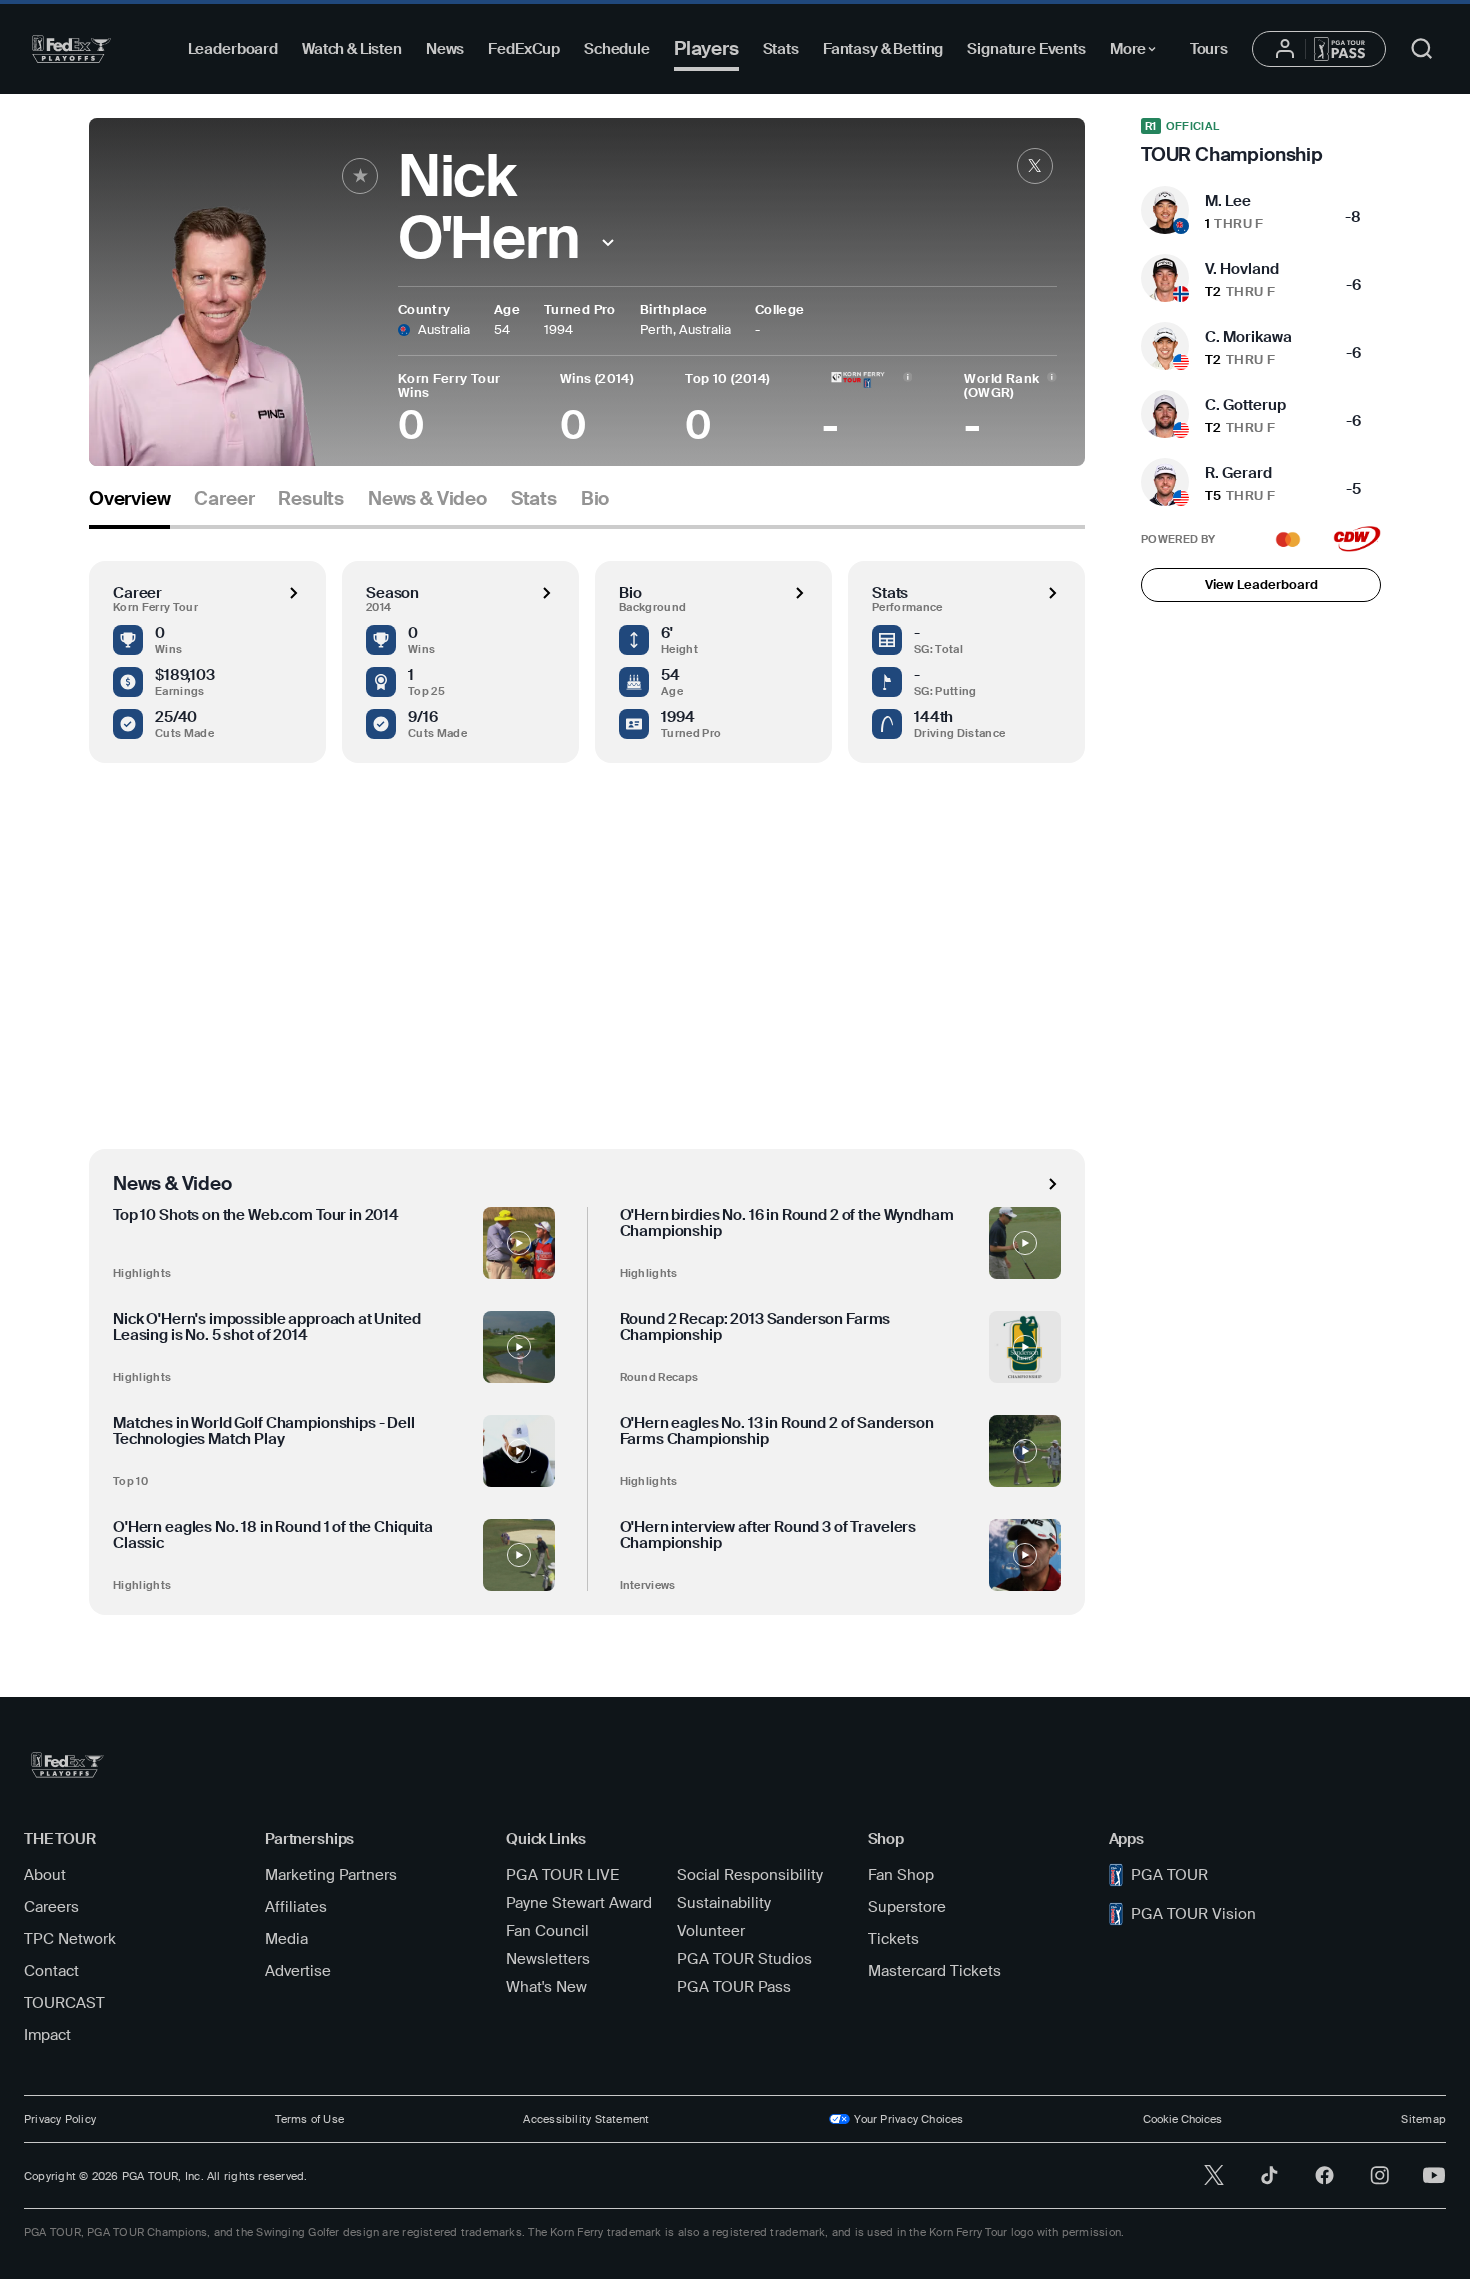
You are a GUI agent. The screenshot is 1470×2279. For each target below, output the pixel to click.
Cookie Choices (1182, 2119)
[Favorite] (360, 176)
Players (706, 48)
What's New (546, 1987)
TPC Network (70, 1939)
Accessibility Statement (586, 2119)
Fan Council (547, 1931)
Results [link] (311, 499)
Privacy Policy (60, 2119)
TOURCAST (64, 2003)
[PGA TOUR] (71, 49)
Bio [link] (595, 499)
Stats (781, 49)
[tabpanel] (587, 1072)
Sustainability (724, 1903)
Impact (47, 2035)
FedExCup (524, 49)
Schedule (617, 49)
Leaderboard (233, 49)
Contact (51, 1971)
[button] (608, 242)
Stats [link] (534, 499)
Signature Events (1026, 49)
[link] (1035, 166)
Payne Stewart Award (579, 1903)
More (1138, 52)
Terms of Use (309, 2119)
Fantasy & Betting (883, 49)
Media (286, 1939)
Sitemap (1423, 2119)
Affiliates (296, 1907)
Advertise (298, 1971)
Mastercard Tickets (934, 1971)
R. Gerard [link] (1238, 473)
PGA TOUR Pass (734, 1987)
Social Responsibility (750, 1875)
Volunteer (711, 1931)
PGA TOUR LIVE (562, 1875)
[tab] (129, 506)
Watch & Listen (352, 49)
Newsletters (548, 1959)
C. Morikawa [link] (1248, 337)
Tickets (893, 1939)
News (445, 49)
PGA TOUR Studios (744, 1959)
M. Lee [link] (1228, 201)
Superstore (907, 1907)
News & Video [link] (427, 499)
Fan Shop (901, 1875)
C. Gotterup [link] (1245, 405)
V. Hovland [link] (1242, 269)
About (45, 1875)
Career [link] (224, 499)
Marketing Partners (331, 1875)
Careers (51, 1907)
